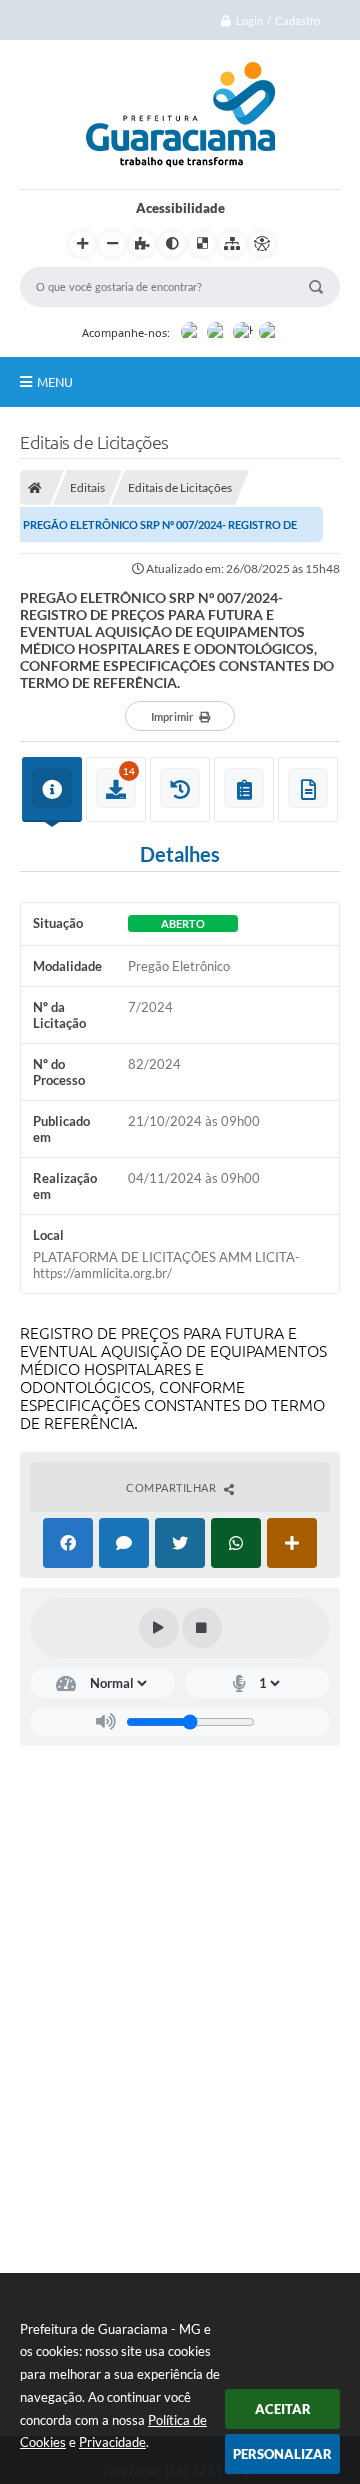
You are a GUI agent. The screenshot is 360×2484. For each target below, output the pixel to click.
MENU (55, 382)
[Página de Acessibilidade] (262, 244)
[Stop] (202, 1628)
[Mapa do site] (232, 244)
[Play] (159, 1628)
